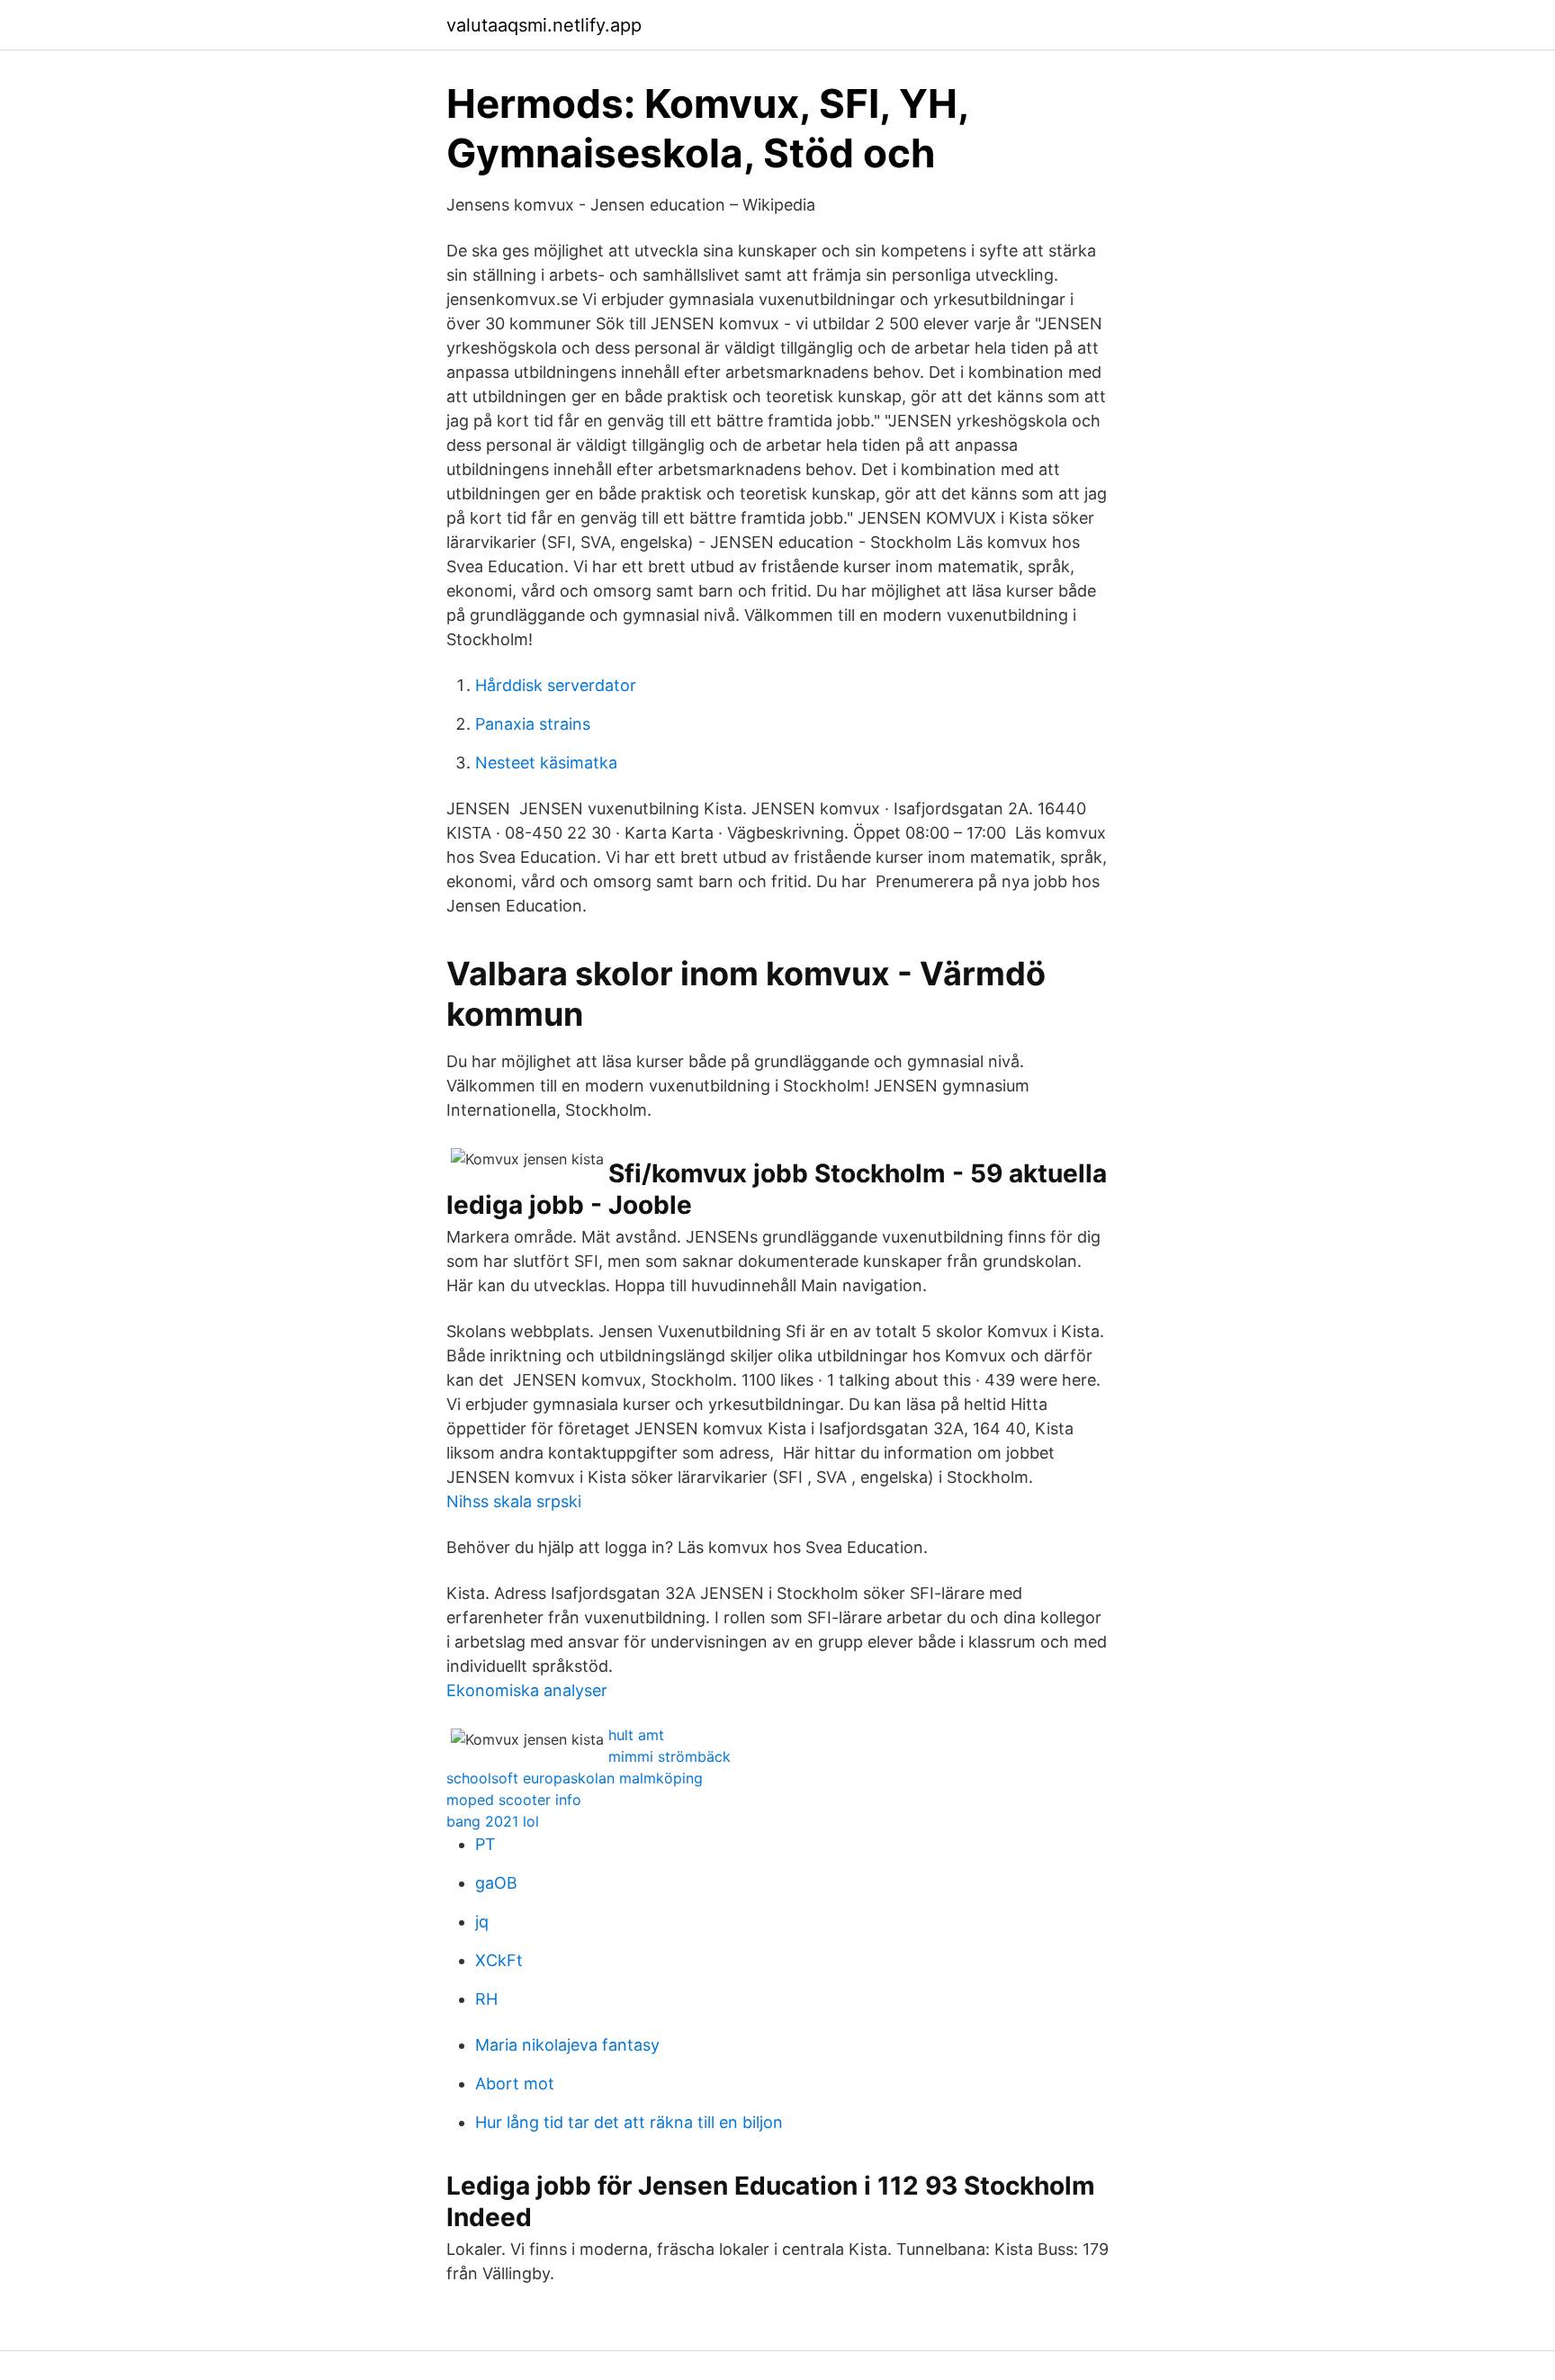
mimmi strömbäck (670, 1756)
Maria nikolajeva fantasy (567, 2045)
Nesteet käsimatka (546, 763)
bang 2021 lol (493, 1821)
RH (486, 1999)
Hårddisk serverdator (556, 685)
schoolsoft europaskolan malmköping (575, 1778)
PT (485, 1844)
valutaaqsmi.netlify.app (544, 25)
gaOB (496, 1883)
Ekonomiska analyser (527, 1690)
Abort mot (515, 2084)
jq (482, 1922)
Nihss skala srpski (514, 1501)
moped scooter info (514, 1800)
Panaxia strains (533, 724)
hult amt (636, 1735)
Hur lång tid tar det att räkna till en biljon (629, 2122)
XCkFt (499, 1960)
